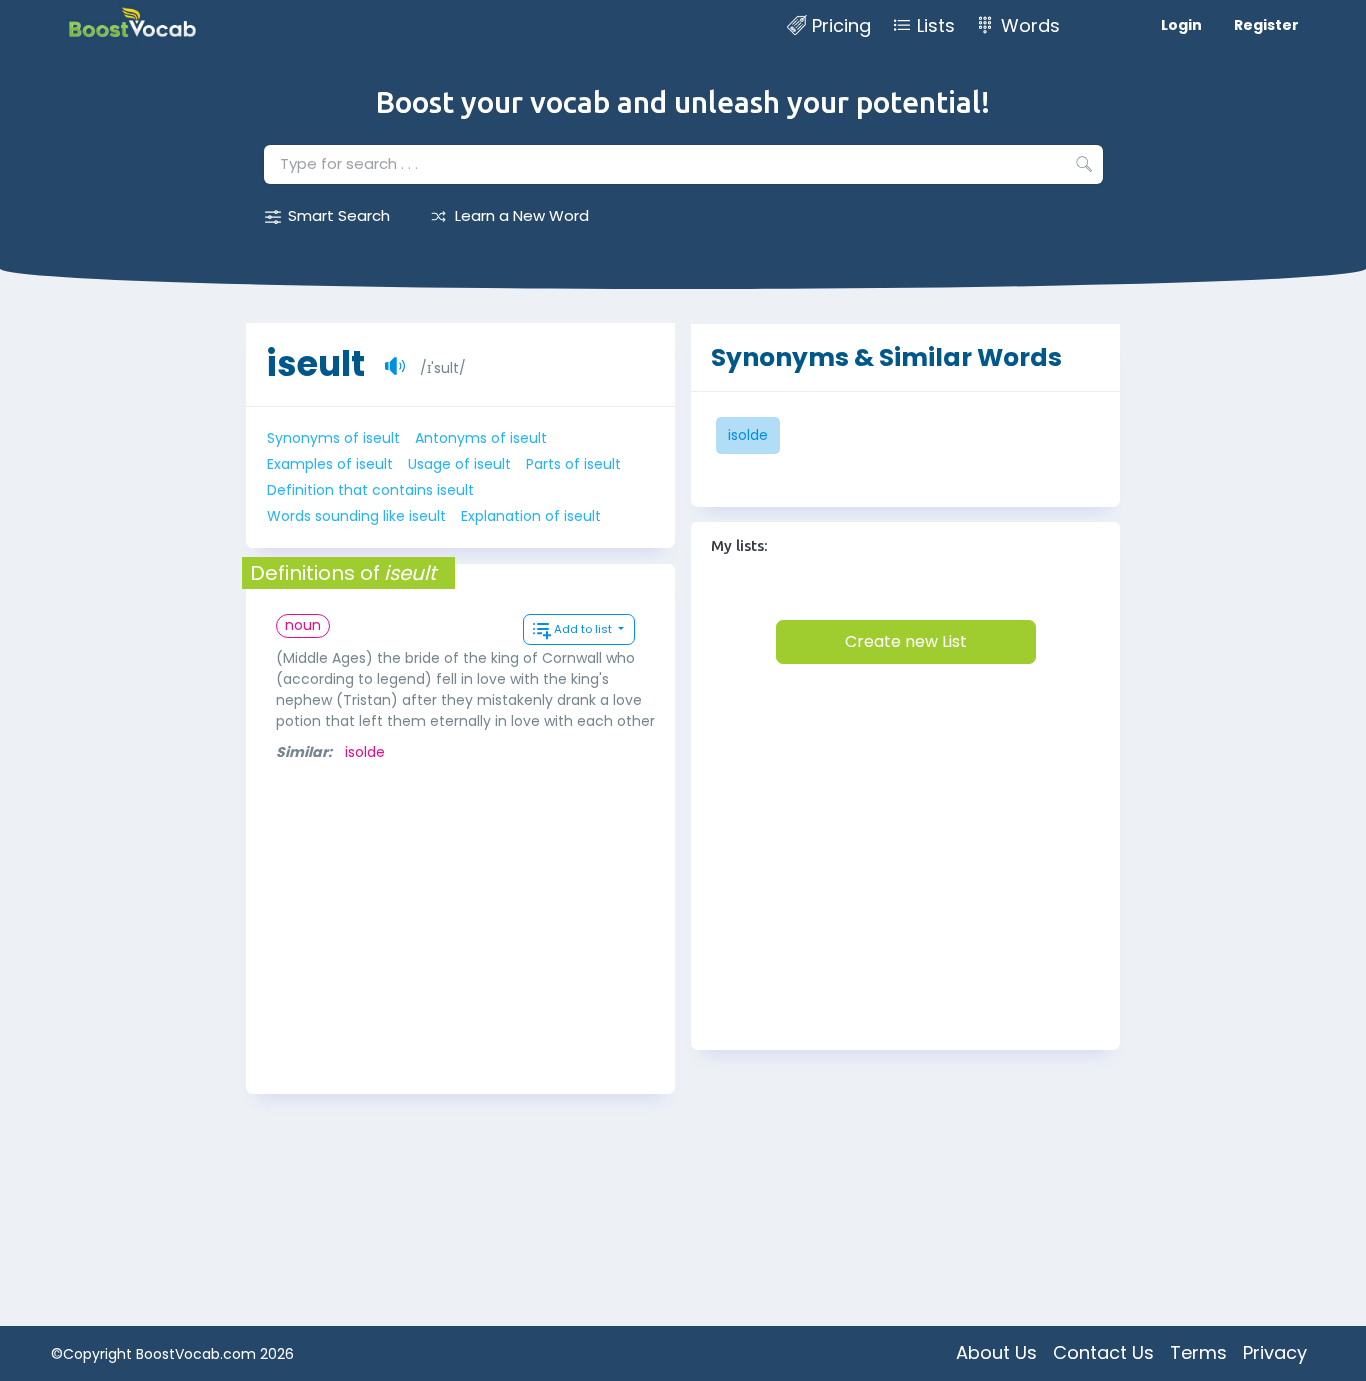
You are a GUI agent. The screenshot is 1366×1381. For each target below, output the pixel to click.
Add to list (584, 629)
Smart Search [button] (339, 215)
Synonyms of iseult (333, 438)
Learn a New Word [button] (522, 215)
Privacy (1275, 1352)
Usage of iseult (459, 464)
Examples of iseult (330, 464)
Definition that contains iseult (370, 490)
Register (1266, 25)
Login (1181, 25)
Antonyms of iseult (481, 438)
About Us (996, 1352)
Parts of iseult (573, 464)
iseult (315, 363)
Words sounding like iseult (356, 516)
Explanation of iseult (531, 516)
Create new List (906, 641)
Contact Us (1103, 1352)
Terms (1198, 1352)
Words (1030, 25)
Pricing (841, 25)
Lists (936, 25)
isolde (365, 752)
